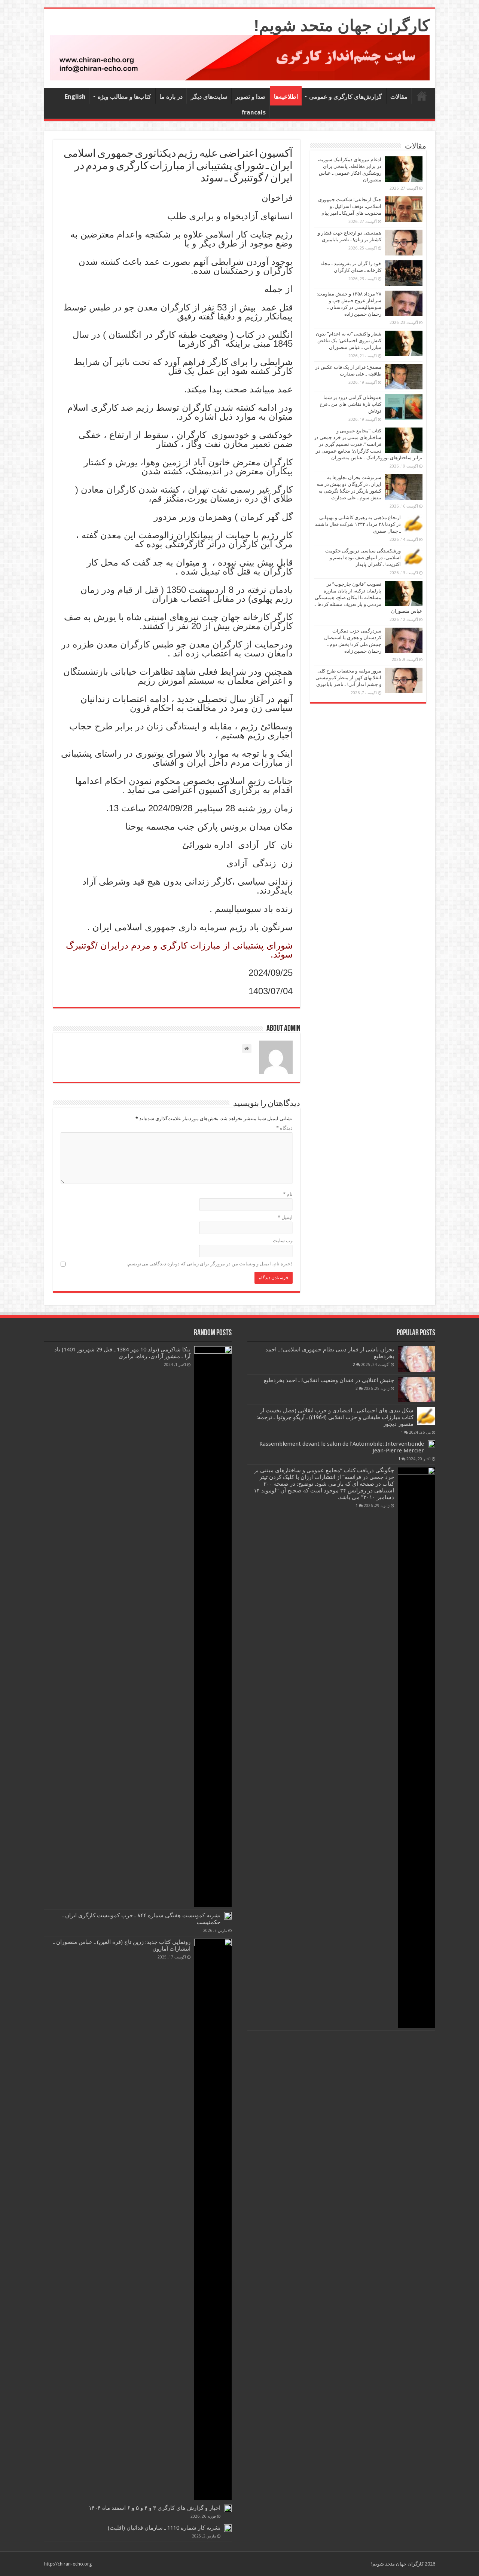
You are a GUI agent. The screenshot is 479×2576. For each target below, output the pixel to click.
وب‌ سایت (283, 1240)
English (75, 97)
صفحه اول (422, 96)
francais (254, 112)
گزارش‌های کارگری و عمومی (346, 97)
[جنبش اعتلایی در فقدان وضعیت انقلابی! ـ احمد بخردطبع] (417, 1390)
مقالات (399, 97)
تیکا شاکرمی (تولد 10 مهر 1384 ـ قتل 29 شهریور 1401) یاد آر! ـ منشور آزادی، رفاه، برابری (122, 1353)
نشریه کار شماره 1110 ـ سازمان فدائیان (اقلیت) (164, 2528)
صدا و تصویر (251, 97)
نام (288, 1194)
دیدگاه (284, 1128)
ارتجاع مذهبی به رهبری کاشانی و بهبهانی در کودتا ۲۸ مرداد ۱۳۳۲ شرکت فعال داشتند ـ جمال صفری (358, 524)
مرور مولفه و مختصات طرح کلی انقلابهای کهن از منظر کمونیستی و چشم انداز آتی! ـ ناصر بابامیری (348, 678)
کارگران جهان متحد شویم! (342, 25)
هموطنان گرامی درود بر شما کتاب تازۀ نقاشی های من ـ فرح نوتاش (350, 404)
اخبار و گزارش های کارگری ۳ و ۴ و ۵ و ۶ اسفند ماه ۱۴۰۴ (155, 2508)
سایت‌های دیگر (209, 97)
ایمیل (285, 1217)
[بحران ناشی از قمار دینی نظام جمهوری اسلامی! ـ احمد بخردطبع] (417, 1359)
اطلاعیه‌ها (286, 97)
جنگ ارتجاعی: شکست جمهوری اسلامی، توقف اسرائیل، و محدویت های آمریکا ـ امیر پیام (350, 206)
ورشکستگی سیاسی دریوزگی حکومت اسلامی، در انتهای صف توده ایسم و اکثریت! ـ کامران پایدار (363, 558)
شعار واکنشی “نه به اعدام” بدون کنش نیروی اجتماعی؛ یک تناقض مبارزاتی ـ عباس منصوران (349, 341)
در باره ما (171, 97)
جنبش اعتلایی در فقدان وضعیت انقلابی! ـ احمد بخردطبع (329, 1380)
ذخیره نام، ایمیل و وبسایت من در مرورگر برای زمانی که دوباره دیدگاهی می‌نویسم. (210, 1264)
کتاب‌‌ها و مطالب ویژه (124, 97)
